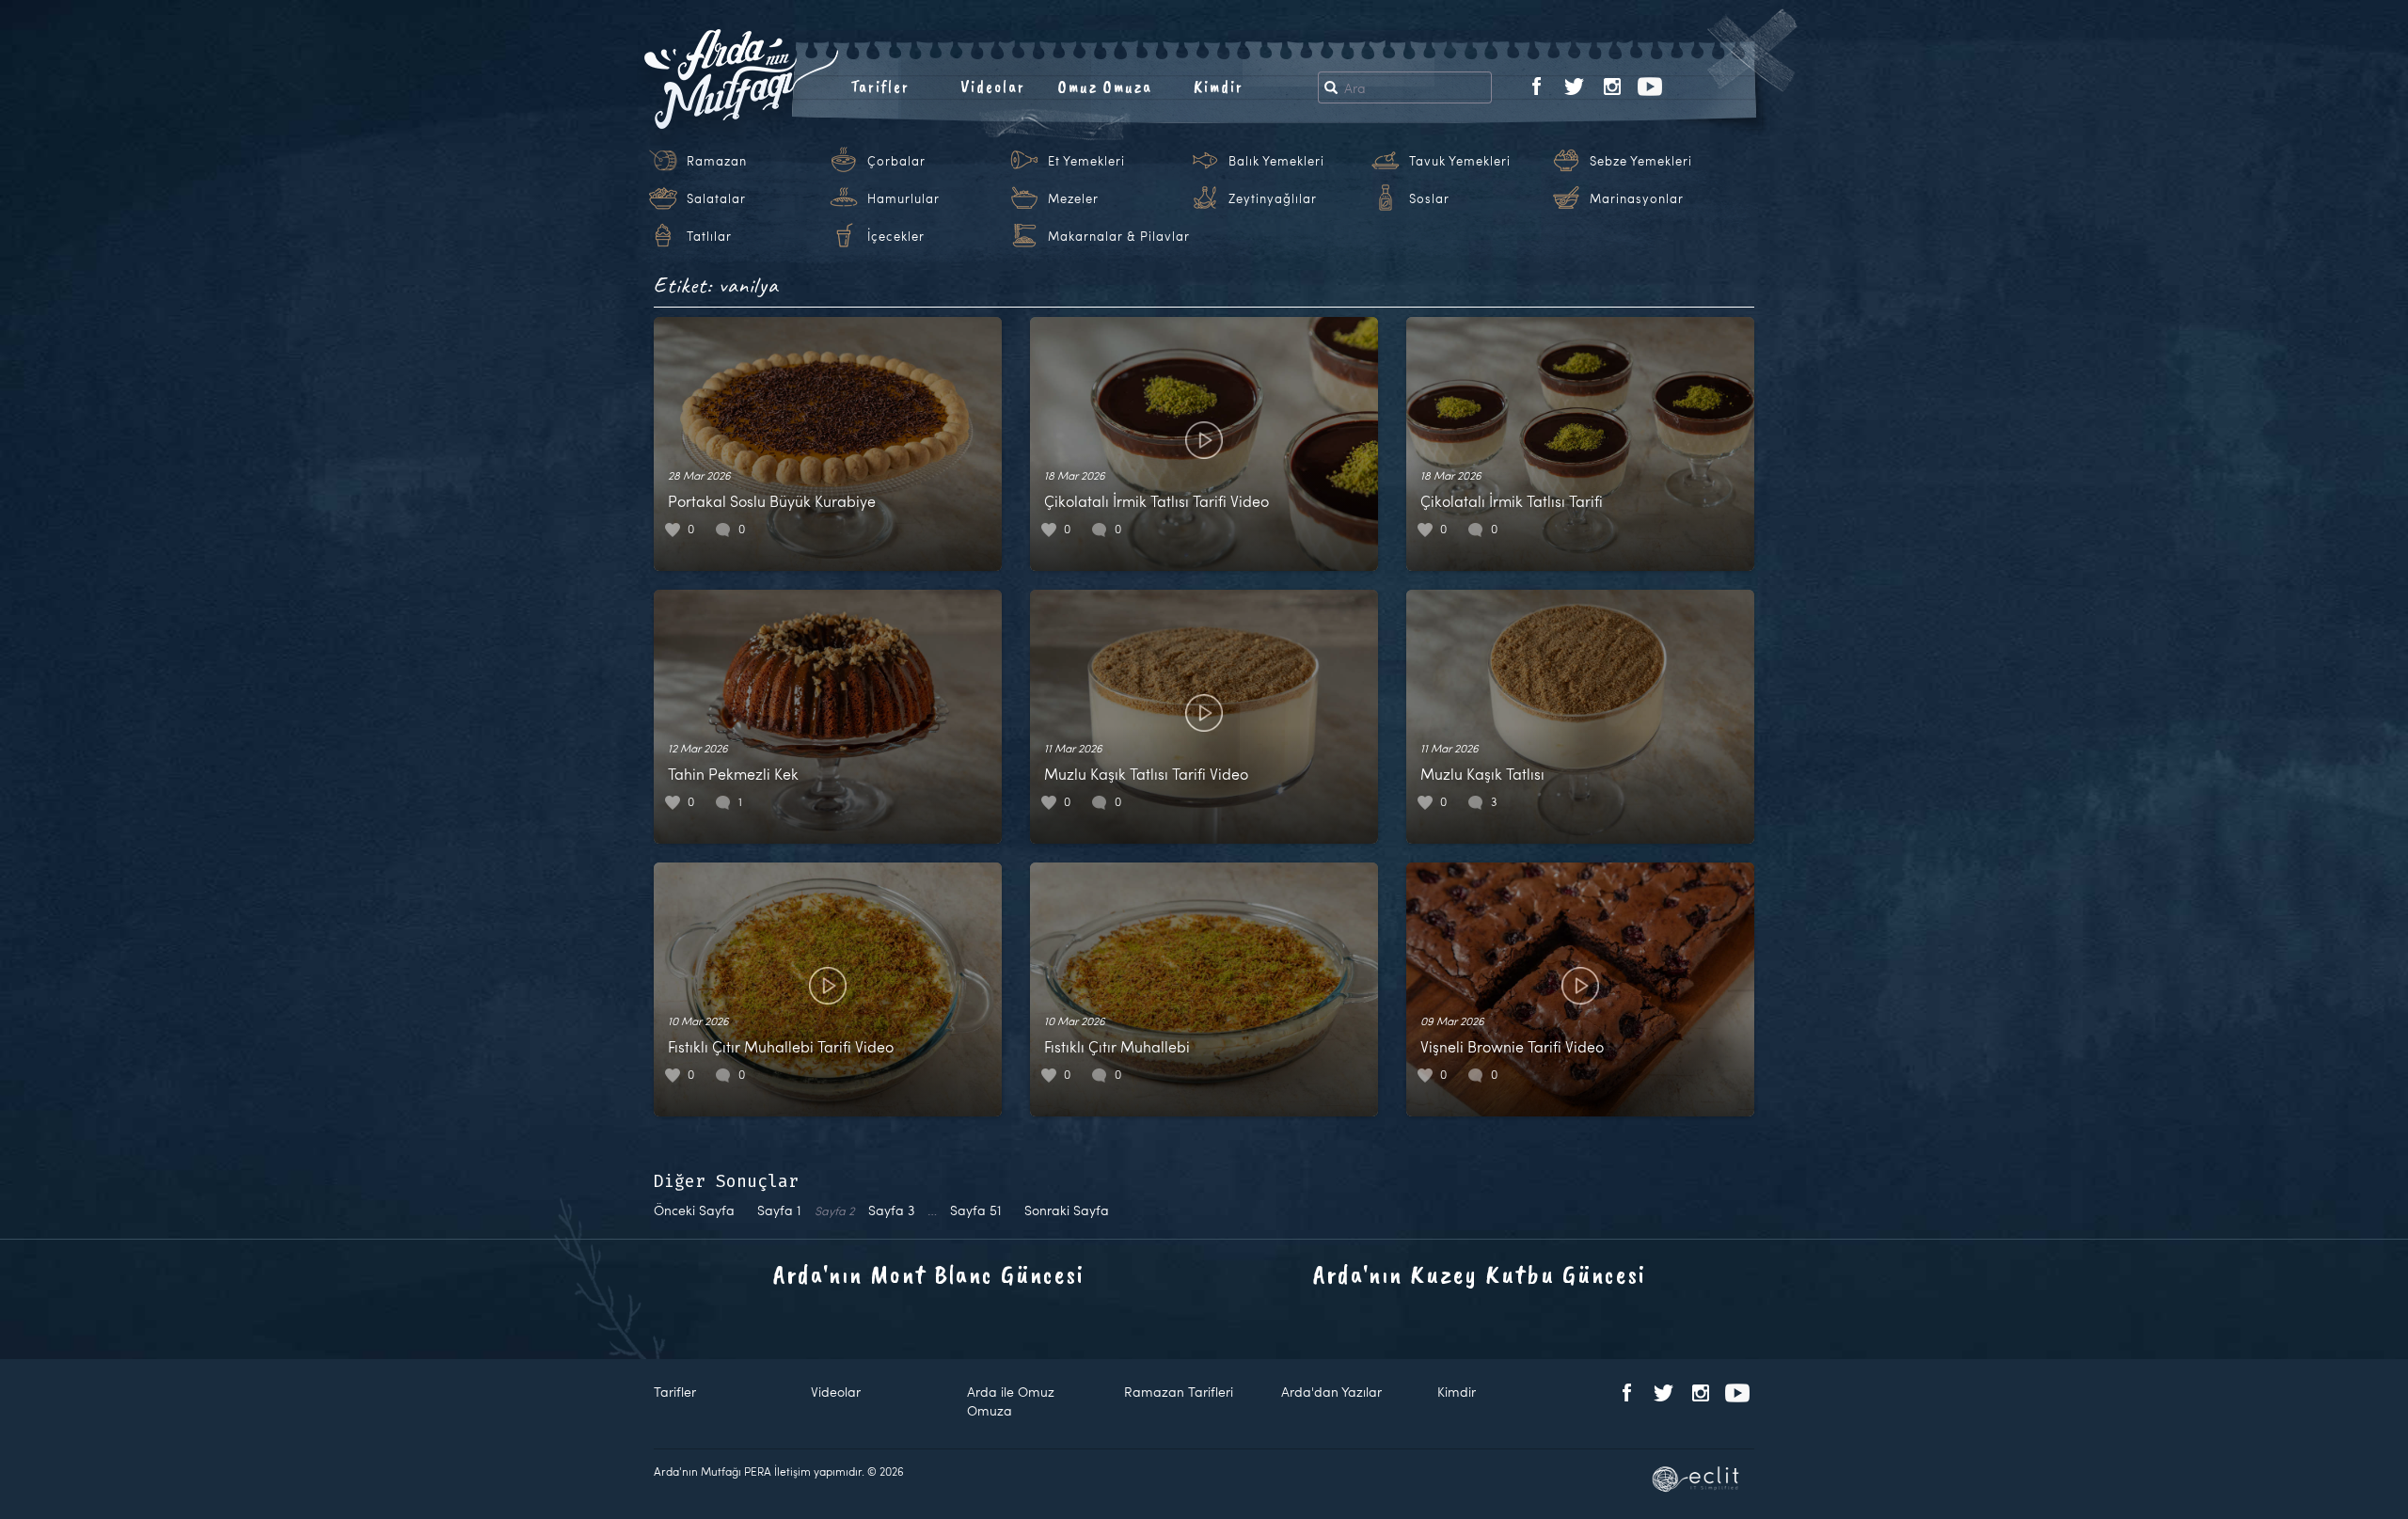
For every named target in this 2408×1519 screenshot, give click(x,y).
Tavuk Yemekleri (1460, 161)
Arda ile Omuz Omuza (1011, 1401)
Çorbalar (896, 161)
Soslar (1429, 198)
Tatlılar (709, 236)
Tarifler (880, 87)
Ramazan (717, 161)
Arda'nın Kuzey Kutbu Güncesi (1480, 1274)
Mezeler (1073, 198)
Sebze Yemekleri (1641, 161)
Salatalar (716, 198)
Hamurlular (903, 198)
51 (976, 1210)
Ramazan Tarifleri (1179, 1392)
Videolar (993, 87)
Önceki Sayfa (694, 1210)
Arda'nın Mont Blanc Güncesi (929, 1274)
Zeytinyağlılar (1273, 198)
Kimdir (1219, 87)
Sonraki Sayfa (1067, 1210)
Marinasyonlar (1637, 198)
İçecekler (896, 236)
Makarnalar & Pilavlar (1119, 236)
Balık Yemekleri (1276, 161)
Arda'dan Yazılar (1331, 1392)
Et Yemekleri (1086, 161)
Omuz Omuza (1105, 87)
